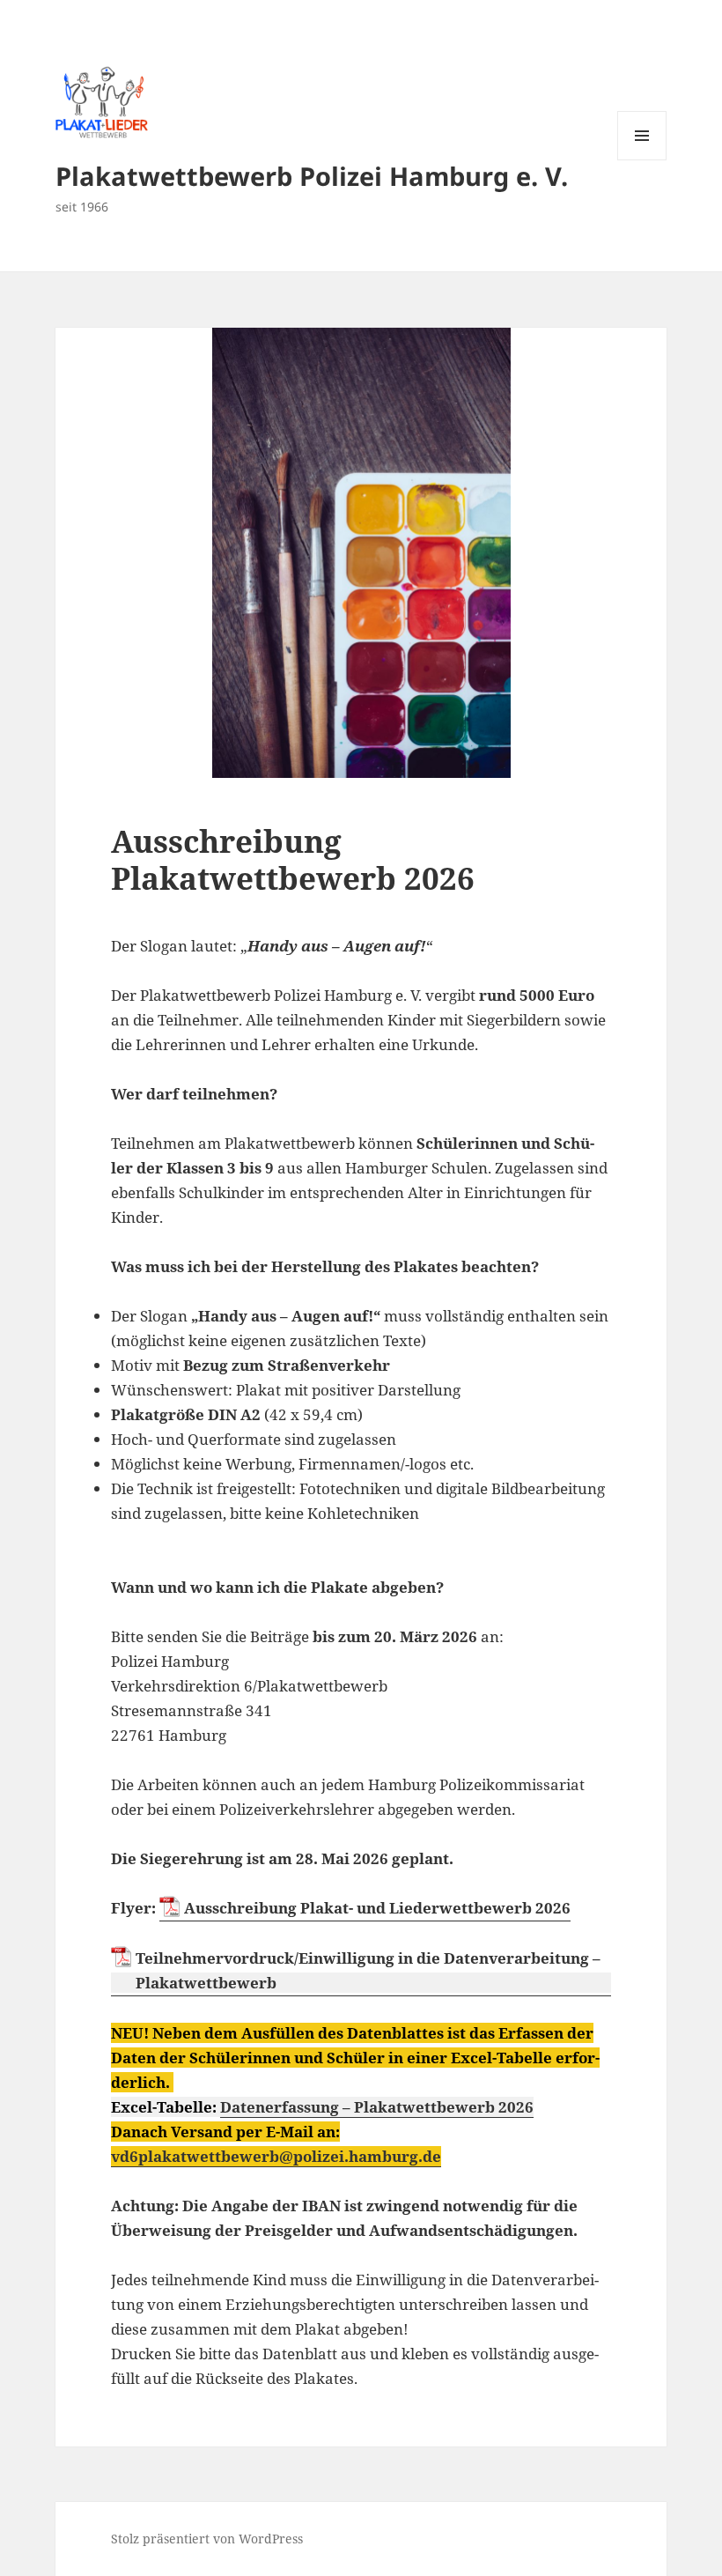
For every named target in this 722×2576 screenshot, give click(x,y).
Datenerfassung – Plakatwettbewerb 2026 (377, 2107)
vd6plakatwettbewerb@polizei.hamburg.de (276, 2156)
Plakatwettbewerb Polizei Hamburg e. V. (312, 176)
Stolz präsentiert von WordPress (207, 2539)
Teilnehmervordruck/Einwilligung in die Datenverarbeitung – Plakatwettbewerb (368, 1970)
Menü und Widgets (642, 160)
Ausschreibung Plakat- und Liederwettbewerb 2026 (377, 1908)
